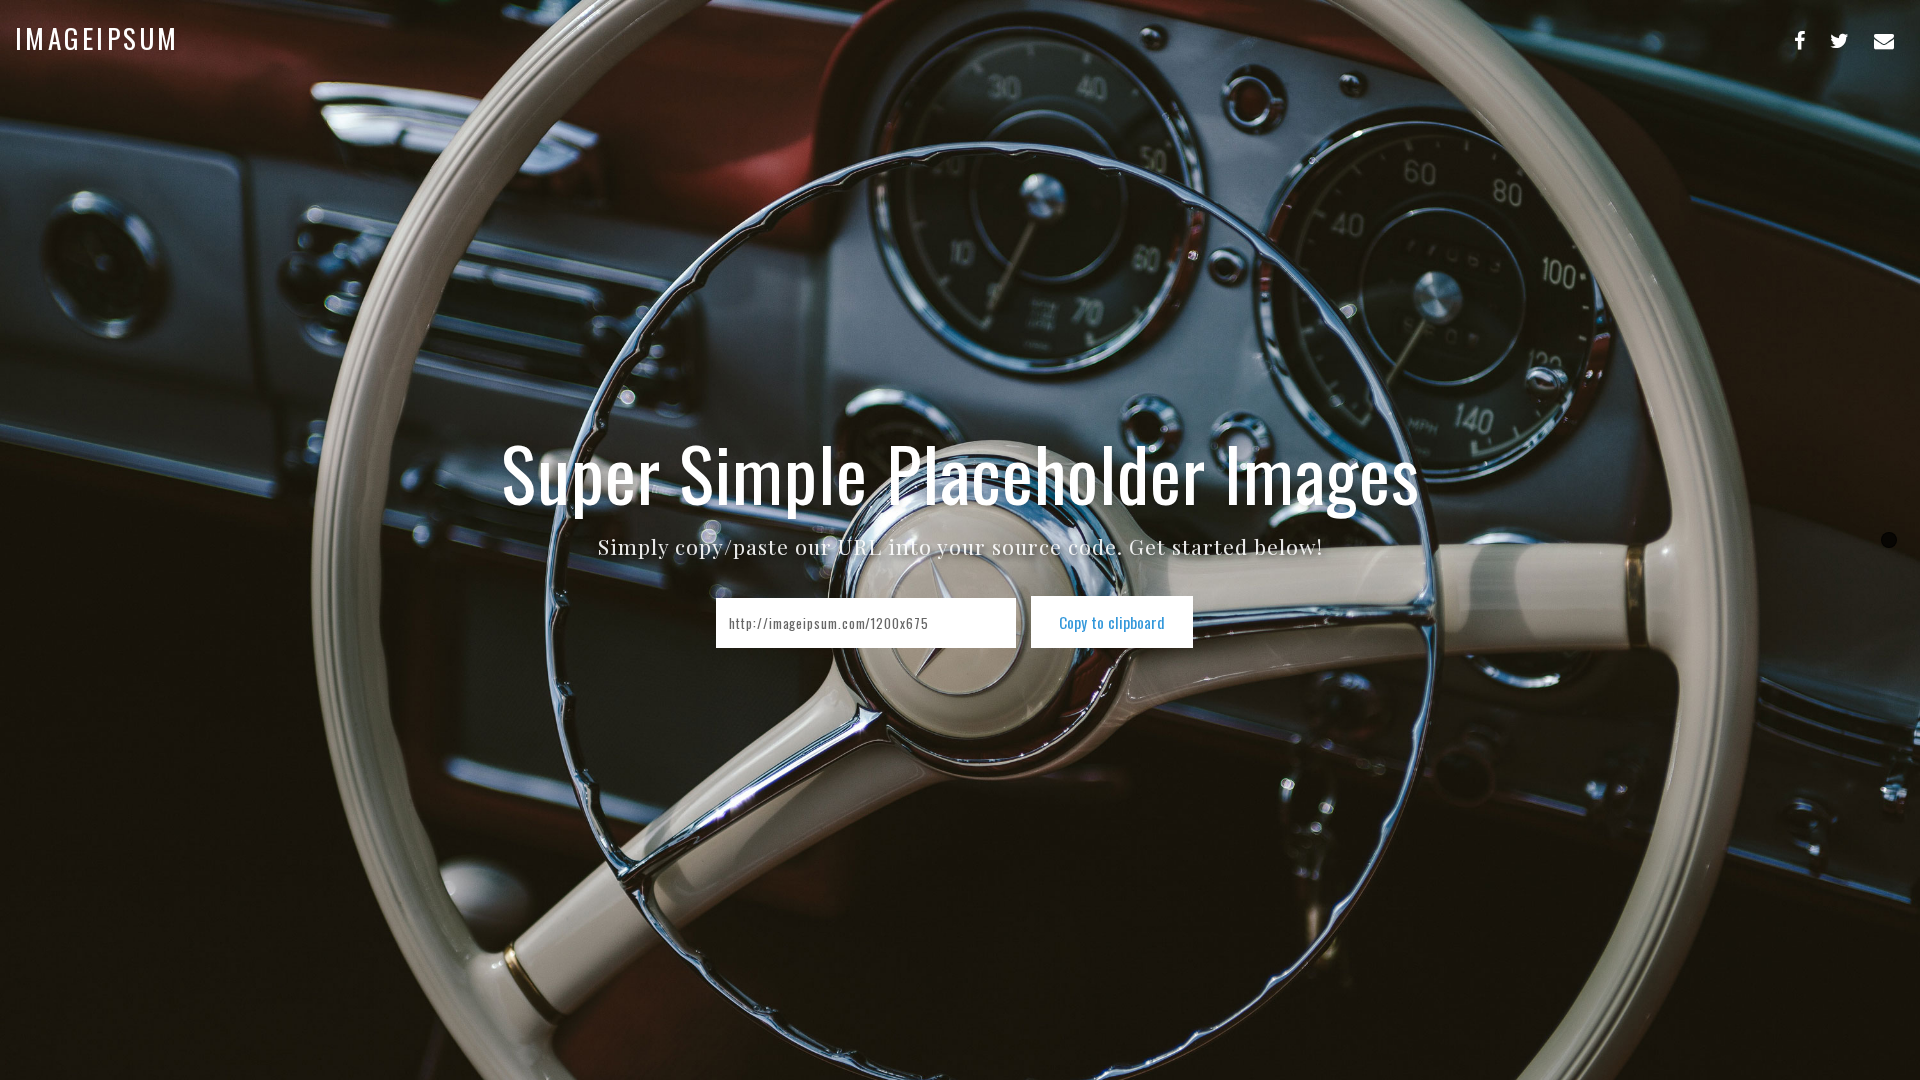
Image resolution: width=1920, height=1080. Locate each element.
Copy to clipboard (1112, 622)
